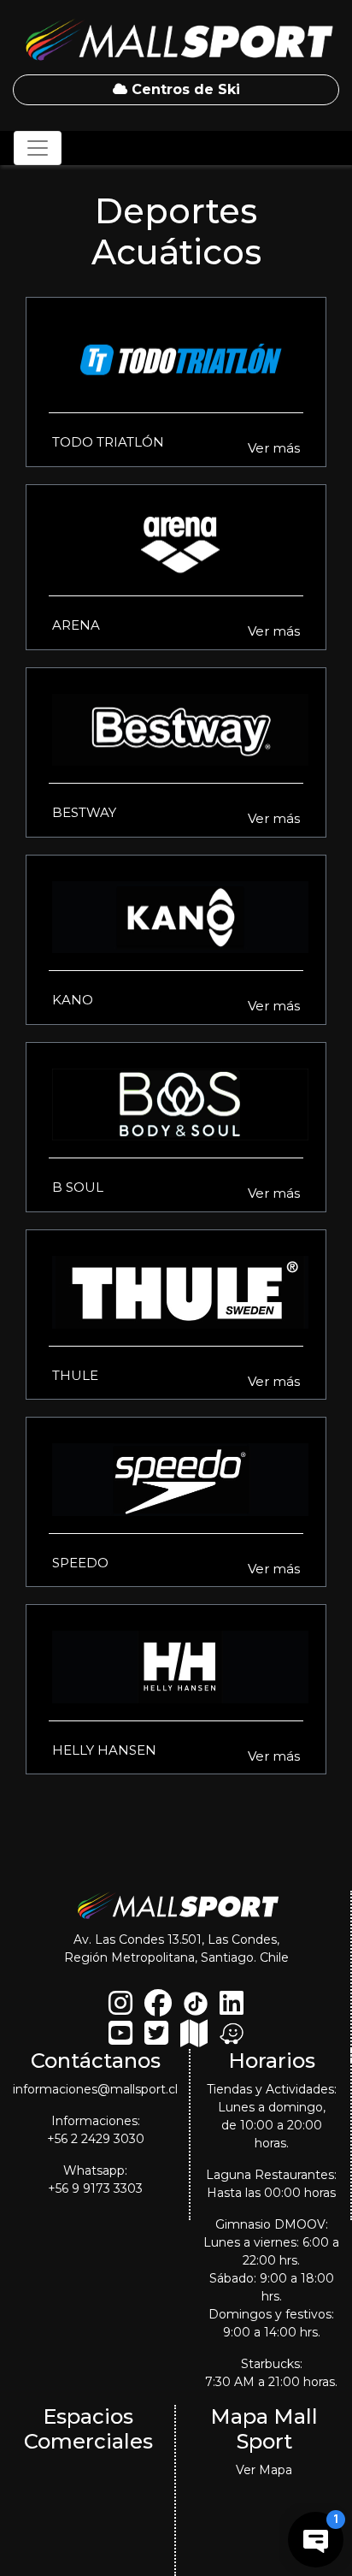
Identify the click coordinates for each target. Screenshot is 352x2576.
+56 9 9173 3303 (95, 2188)
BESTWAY (84, 812)
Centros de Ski (184, 89)
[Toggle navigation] (38, 148)
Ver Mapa (264, 2470)
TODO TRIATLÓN (108, 442)
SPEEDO (80, 1563)
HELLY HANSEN (104, 1750)
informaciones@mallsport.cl (95, 2089)
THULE (75, 1375)
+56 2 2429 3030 (96, 2139)
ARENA (76, 625)
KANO (73, 1000)
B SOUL (78, 1187)
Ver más (274, 448)
